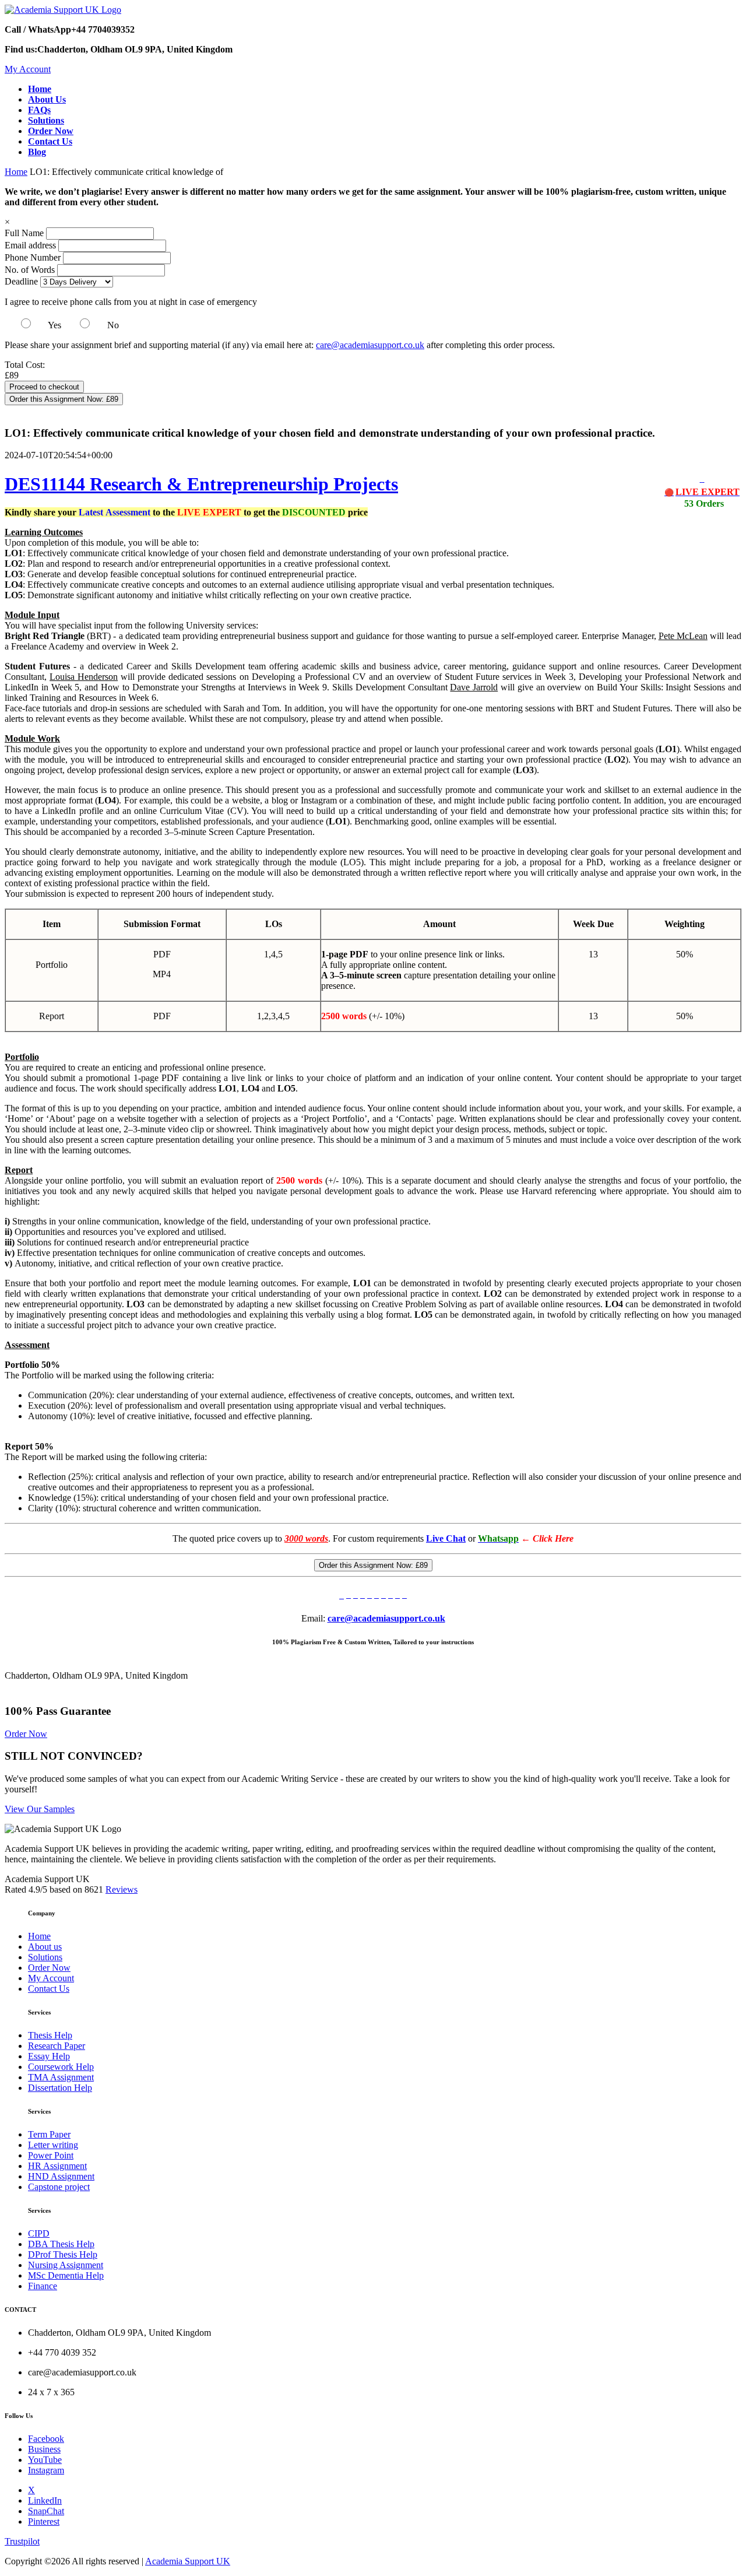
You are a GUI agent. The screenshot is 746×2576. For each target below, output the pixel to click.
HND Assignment (61, 2176)
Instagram (46, 2470)
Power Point (51, 2155)
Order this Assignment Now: (64, 399)
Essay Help (49, 2056)
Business (44, 2449)
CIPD (39, 2233)
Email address (30, 245)
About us (45, 1947)
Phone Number (34, 257)
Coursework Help (61, 2067)
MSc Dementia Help (66, 2275)
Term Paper (49, 2134)
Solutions (45, 1957)
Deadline (21, 281)
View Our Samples (40, 1809)
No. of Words (31, 270)
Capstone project (59, 2187)
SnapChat (46, 2511)
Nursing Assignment (66, 2265)
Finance (43, 2286)
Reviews (122, 1889)
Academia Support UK (188, 2561)
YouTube (45, 2460)
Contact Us (49, 1989)
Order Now (26, 1734)
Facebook (46, 2439)
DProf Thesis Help (63, 2254)
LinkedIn (45, 2500)
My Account (28, 69)
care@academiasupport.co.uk (370, 345)
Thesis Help (50, 2035)
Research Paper (57, 2046)
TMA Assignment (61, 2077)
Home (16, 172)
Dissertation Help (60, 2088)
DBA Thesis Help (61, 2244)
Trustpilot (22, 2541)
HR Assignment (57, 2166)
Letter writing (53, 2145)
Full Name (24, 233)
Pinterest (44, 2521)
